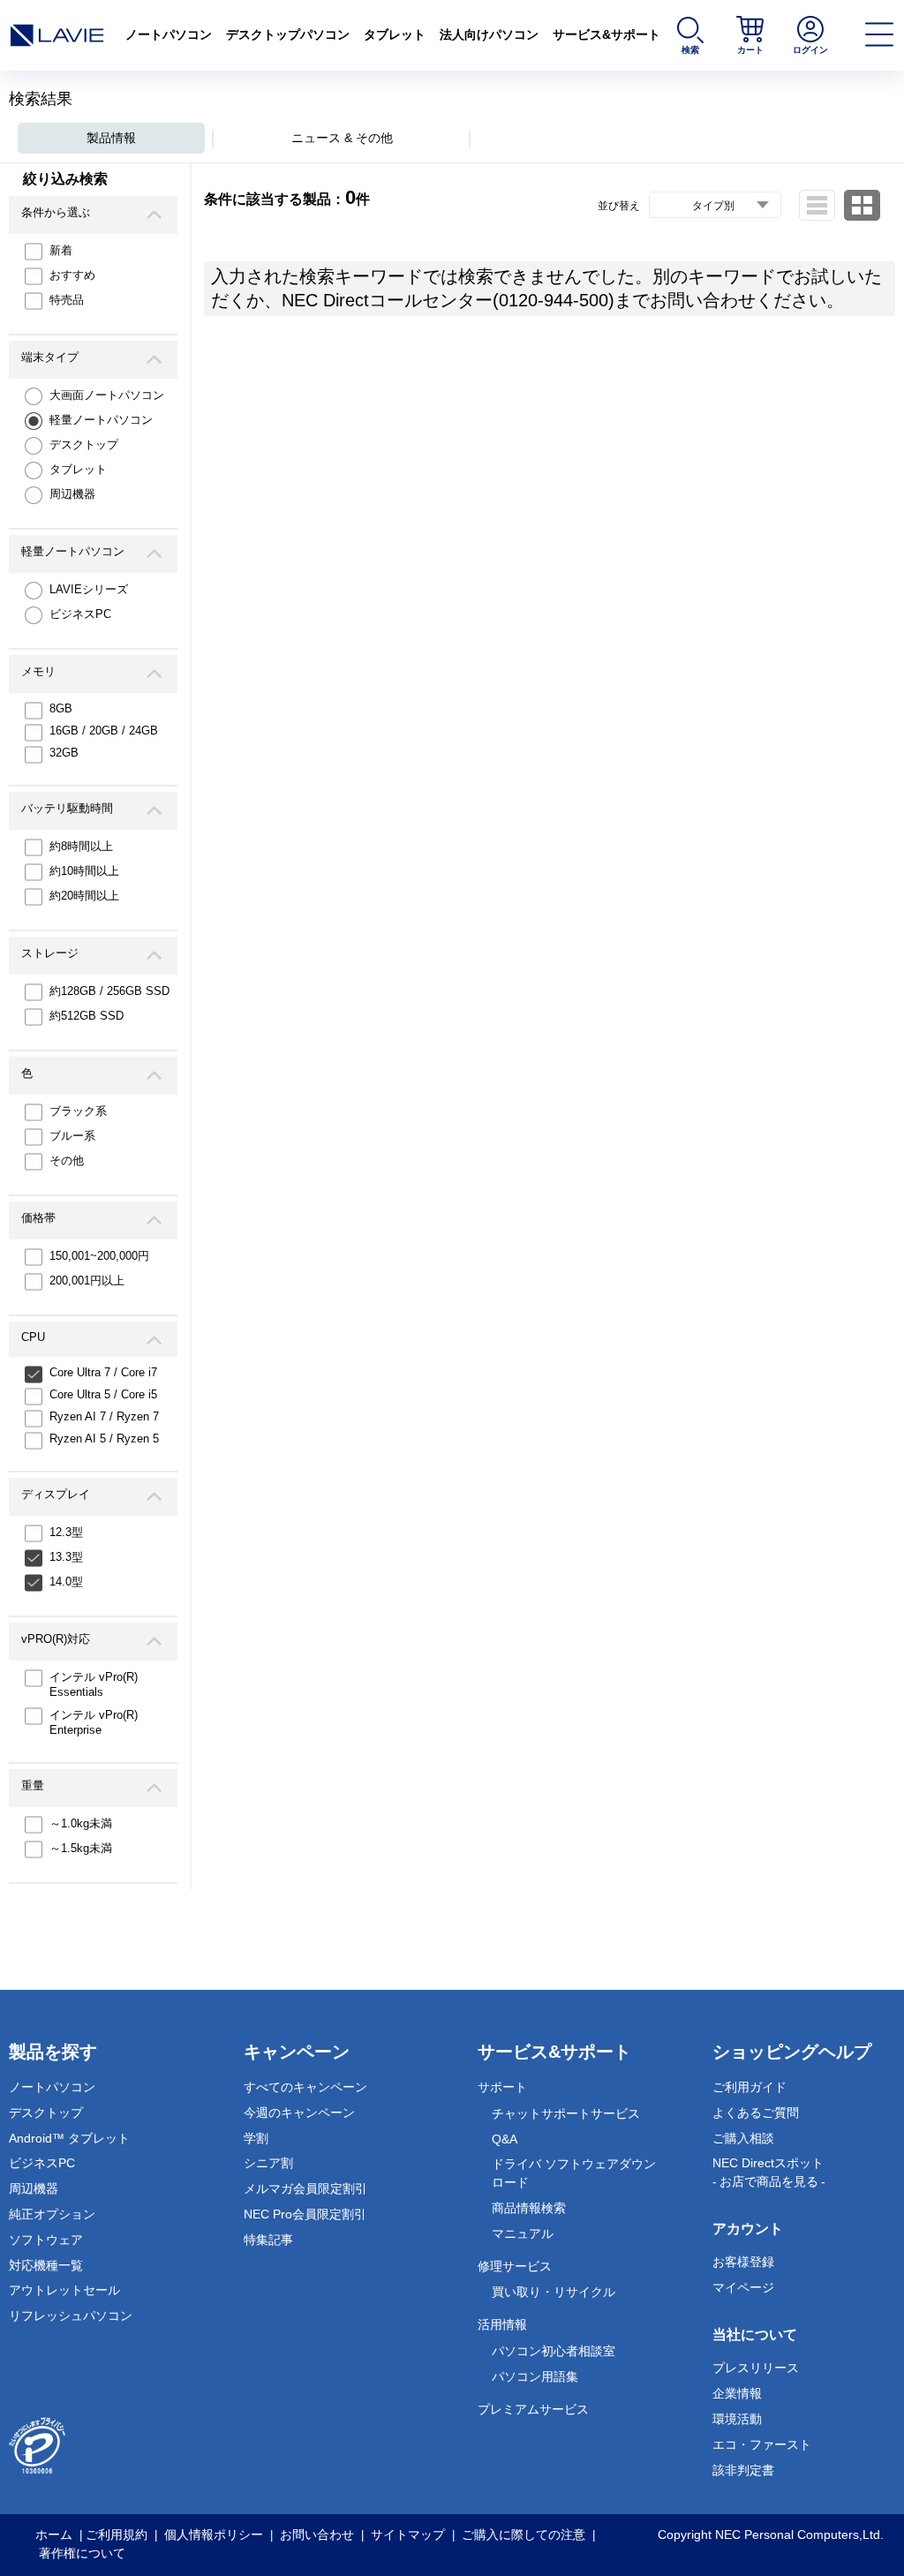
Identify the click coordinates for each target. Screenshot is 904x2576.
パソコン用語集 (535, 2376)
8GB (61, 708)
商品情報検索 (529, 2208)
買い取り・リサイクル (554, 2292)
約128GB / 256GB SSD (109, 991)
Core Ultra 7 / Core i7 (103, 1372)
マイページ (743, 2287)
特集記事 (268, 2240)
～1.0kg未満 (81, 1823)
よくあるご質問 (756, 2113)
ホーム (54, 2535)
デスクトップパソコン (288, 34)
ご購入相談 (743, 2138)
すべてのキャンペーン (305, 2087)
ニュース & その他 (342, 138)
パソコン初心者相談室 (554, 2351)
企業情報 (737, 2393)
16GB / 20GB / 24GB (104, 731)
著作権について (82, 2553)
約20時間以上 (84, 896)
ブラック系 (78, 1111)
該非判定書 (743, 2470)
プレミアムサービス (533, 2409)
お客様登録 (743, 2262)
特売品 (67, 300)
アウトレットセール (64, 2290)
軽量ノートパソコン (101, 420)
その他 (67, 1160)
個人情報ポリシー (214, 2535)
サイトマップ (408, 2535)
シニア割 (268, 2163)
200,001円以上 (87, 1280)
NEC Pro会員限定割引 (305, 2214)
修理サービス (515, 2266)
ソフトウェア (46, 2240)
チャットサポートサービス (566, 2113)
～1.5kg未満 (81, 1848)
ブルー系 (72, 1136)
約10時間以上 (84, 871)
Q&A (505, 2139)
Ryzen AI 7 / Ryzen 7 (104, 1416)
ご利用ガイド (750, 2087)
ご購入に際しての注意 (524, 2535)
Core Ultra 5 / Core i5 (103, 1394)
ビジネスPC (80, 614)
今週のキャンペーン (299, 2113)
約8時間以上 (81, 846)
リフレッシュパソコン (71, 2316)
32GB (64, 753)
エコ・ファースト (762, 2444)
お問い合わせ (317, 2535)
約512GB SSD (87, 1016)
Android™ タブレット (69, 2138)
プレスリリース (756, 2368)
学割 (256, 2138)
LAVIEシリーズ (89, 589)
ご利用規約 (117, 2535)
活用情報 (502, 2324)
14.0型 (66, 1582)
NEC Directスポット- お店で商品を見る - (769, 2172)
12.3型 (66, 1532)
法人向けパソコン (489, 34)
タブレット (395, 34)
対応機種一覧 (46, 2265)
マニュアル (523, 2233)
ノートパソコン (169, 34)
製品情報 (111, 138)
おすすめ (72, 275)
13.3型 (66, 1557)
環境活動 (737, 2419)
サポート (502, 2087)
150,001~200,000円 (99, 1256)
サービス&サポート (606, 34)
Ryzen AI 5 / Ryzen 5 (104, 1439)
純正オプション (52, 2214)
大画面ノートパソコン (107, 395)
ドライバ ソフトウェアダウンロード (574, 2173)
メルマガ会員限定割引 (305, 2188)
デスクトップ (84, 444)
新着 (61, 250)
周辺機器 (72, 494)
